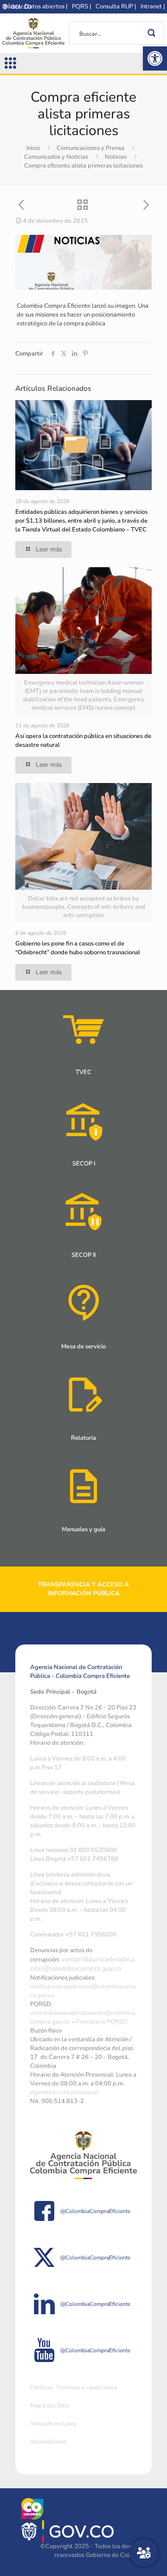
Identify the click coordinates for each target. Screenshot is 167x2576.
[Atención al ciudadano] (144, 2553)
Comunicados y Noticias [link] (56, 157)
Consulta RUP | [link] (116, 6)
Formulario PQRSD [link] (102, 2022)
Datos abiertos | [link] (46, 6)
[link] (155, 58)
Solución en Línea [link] (53, 2424)
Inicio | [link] (12, 6)
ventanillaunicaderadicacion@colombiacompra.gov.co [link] (82, 1964)
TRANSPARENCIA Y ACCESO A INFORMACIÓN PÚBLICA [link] (83, 1589)
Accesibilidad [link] (48, 2442)
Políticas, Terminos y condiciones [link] (74, 2388)
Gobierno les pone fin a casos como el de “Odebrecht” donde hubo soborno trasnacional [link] (78, 948)
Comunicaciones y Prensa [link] (90, 148)
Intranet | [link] (153, 6)
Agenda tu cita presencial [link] (64, 2092)
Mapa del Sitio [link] (50, 2406)
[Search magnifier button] (153, 33)
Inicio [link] (33, 148)
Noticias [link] (116, 157)
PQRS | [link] (81, 6)
